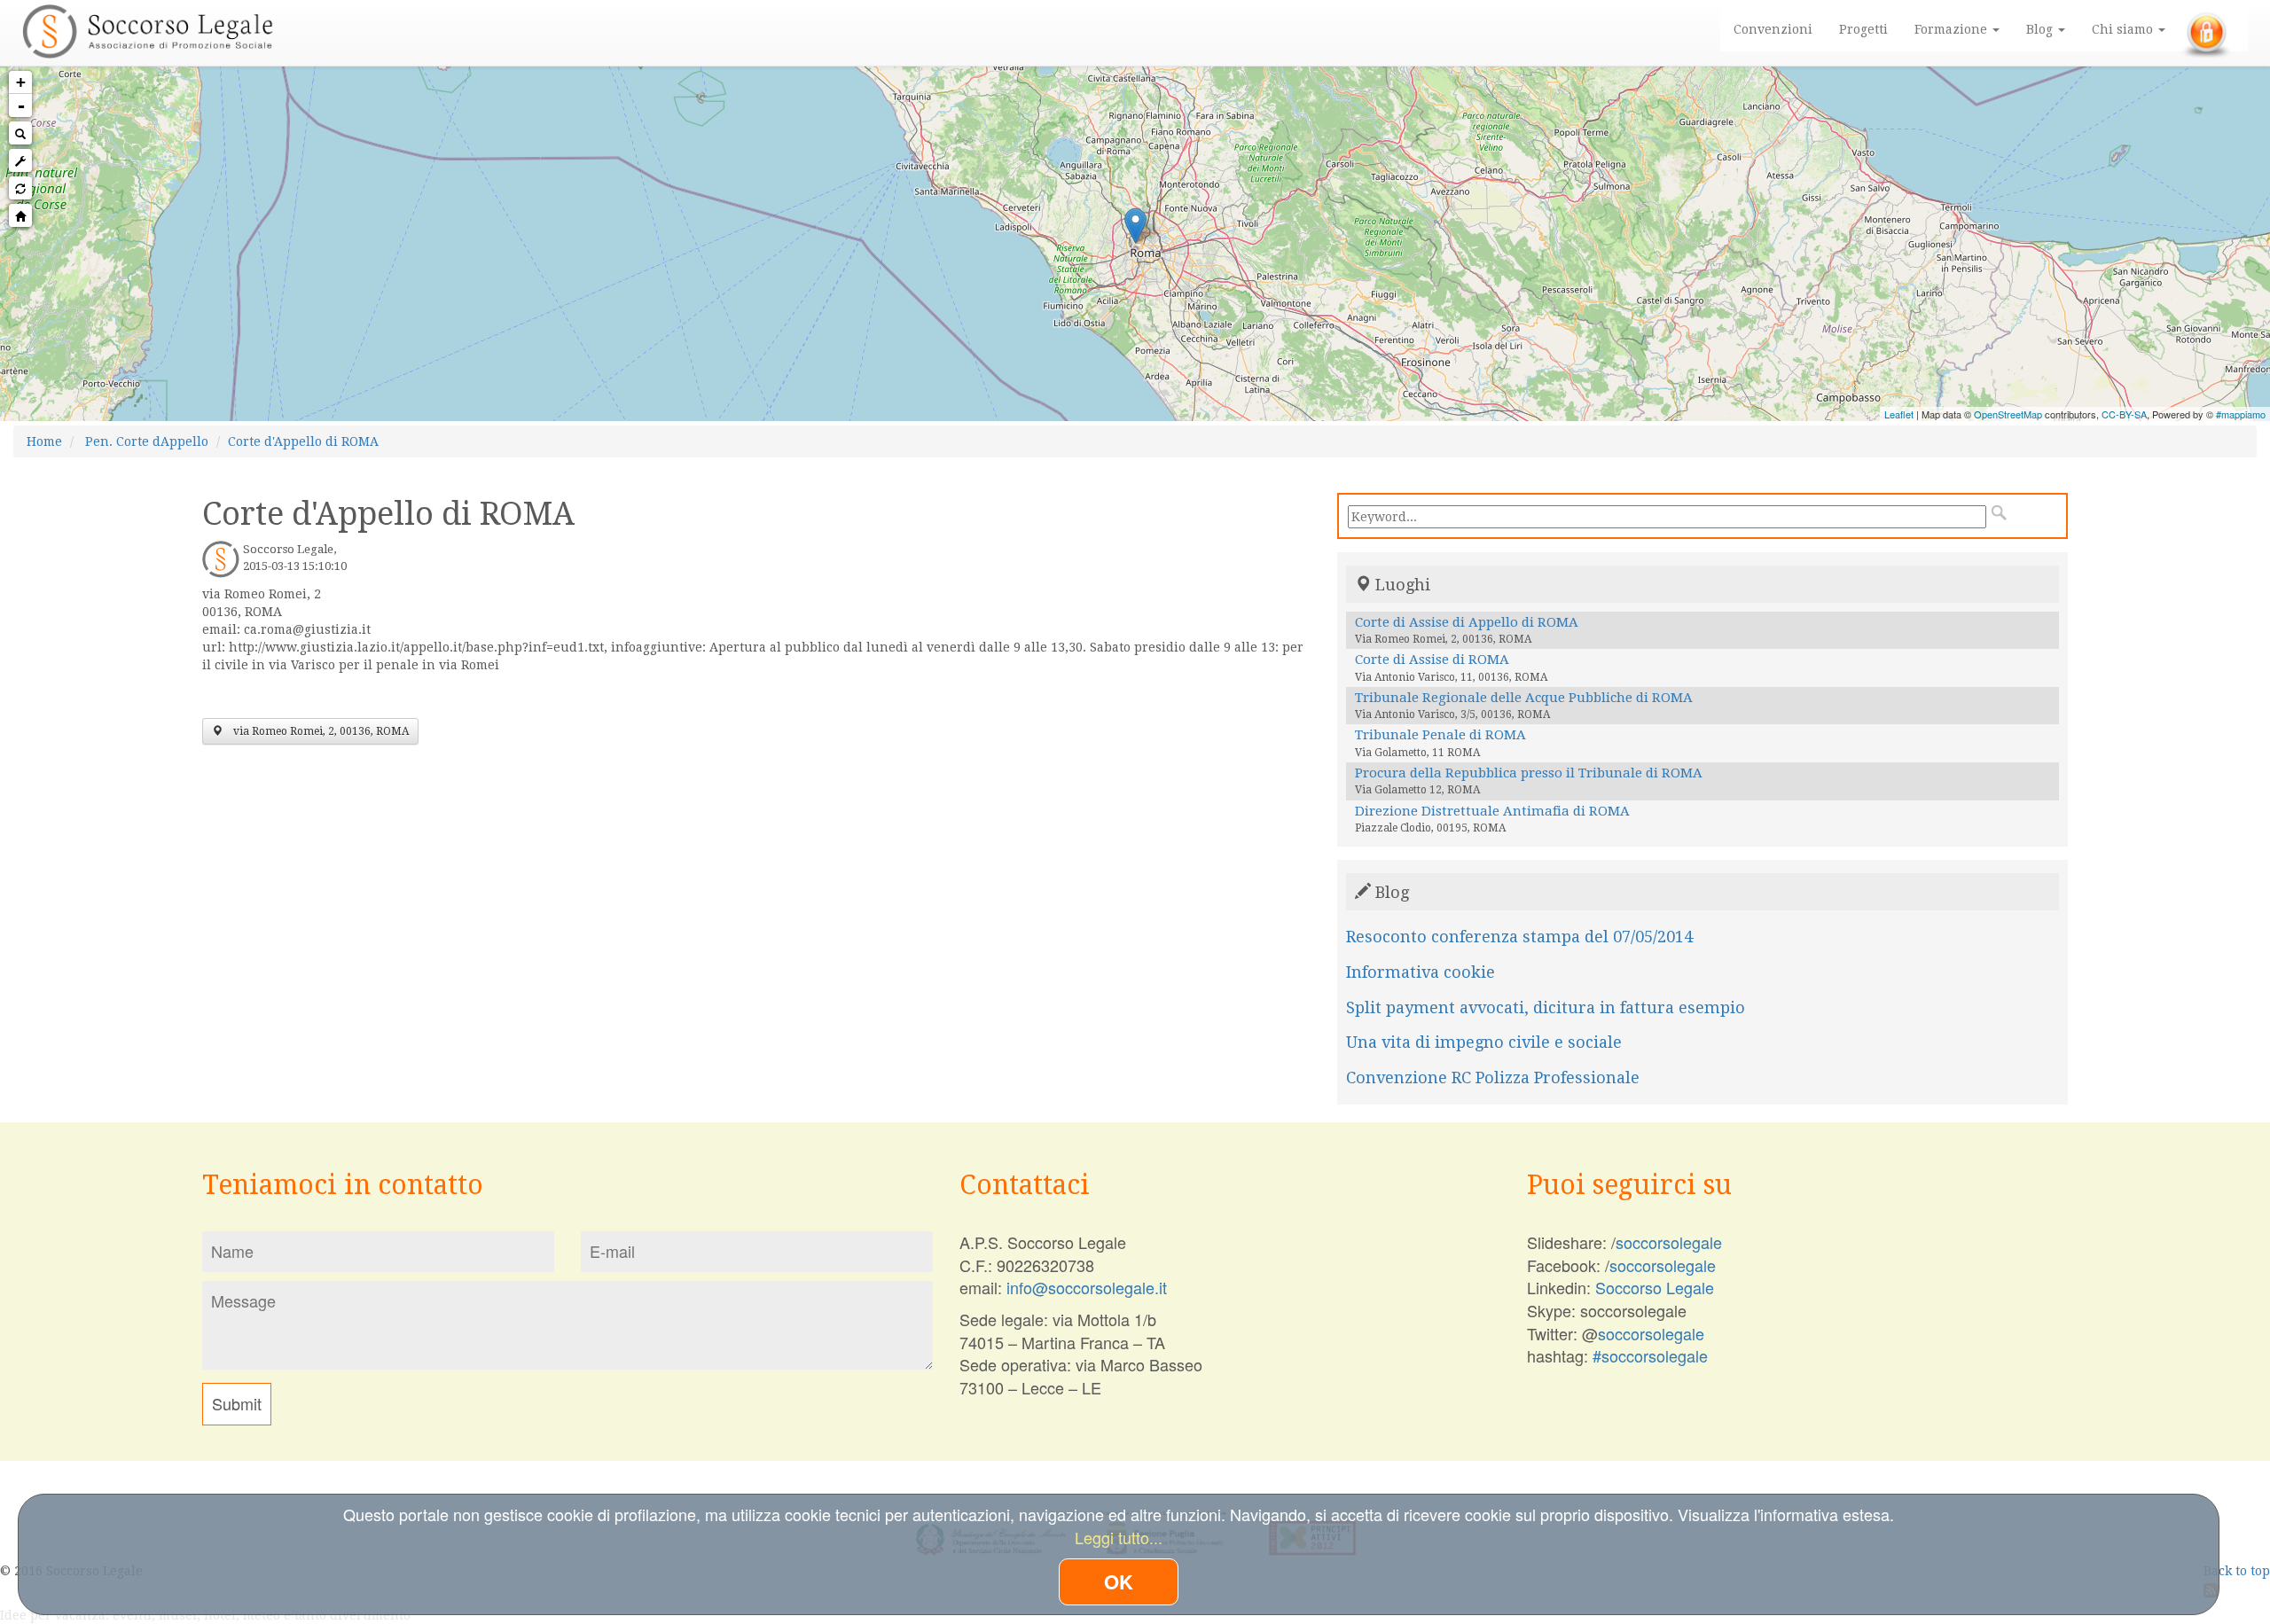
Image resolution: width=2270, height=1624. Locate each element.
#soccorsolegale (1650, 1355)
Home (44, 441)
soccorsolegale (1669, 1242)
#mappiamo (2241, 414)
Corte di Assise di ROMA (1432, 660)
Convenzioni (1773, 29)
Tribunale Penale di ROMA (1440, 735)
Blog (2041, 29)
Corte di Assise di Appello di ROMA (1467, 622)
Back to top (2237, 1571)
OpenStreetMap (2008, 414)
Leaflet (1899, 414)
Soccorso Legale (1655, 1287)
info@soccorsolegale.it (1087, 1287)
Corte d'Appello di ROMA (303, 441)
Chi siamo (2124, 29)
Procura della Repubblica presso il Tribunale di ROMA (1529, 773)
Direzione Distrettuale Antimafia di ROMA (1492, 811)
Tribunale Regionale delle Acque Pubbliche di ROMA (1524, 698)
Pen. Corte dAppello (147, 441)
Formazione (1953, 29)
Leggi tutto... (1119, 1537)
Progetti (1863, 29)
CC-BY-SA (2124, 414)
